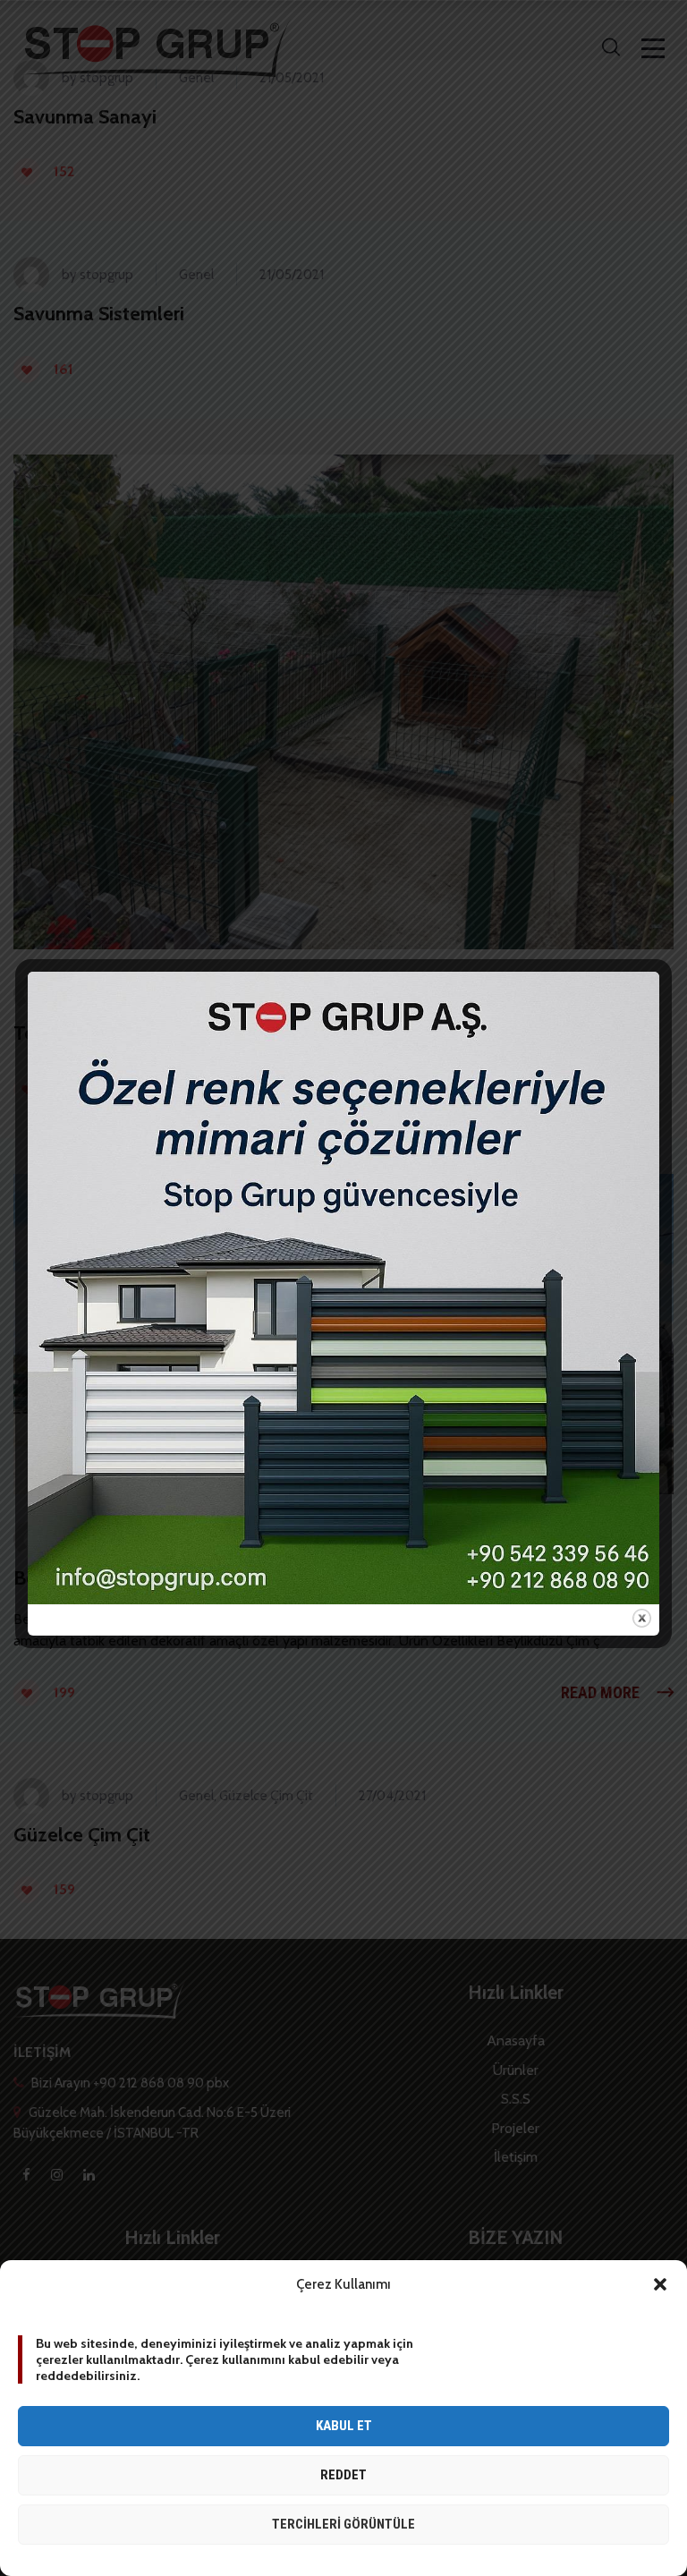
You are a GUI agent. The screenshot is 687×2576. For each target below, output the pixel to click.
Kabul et (344, 2426)
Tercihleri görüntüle (343, 2524)
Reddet (343, 2475)
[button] (660, 2284)
